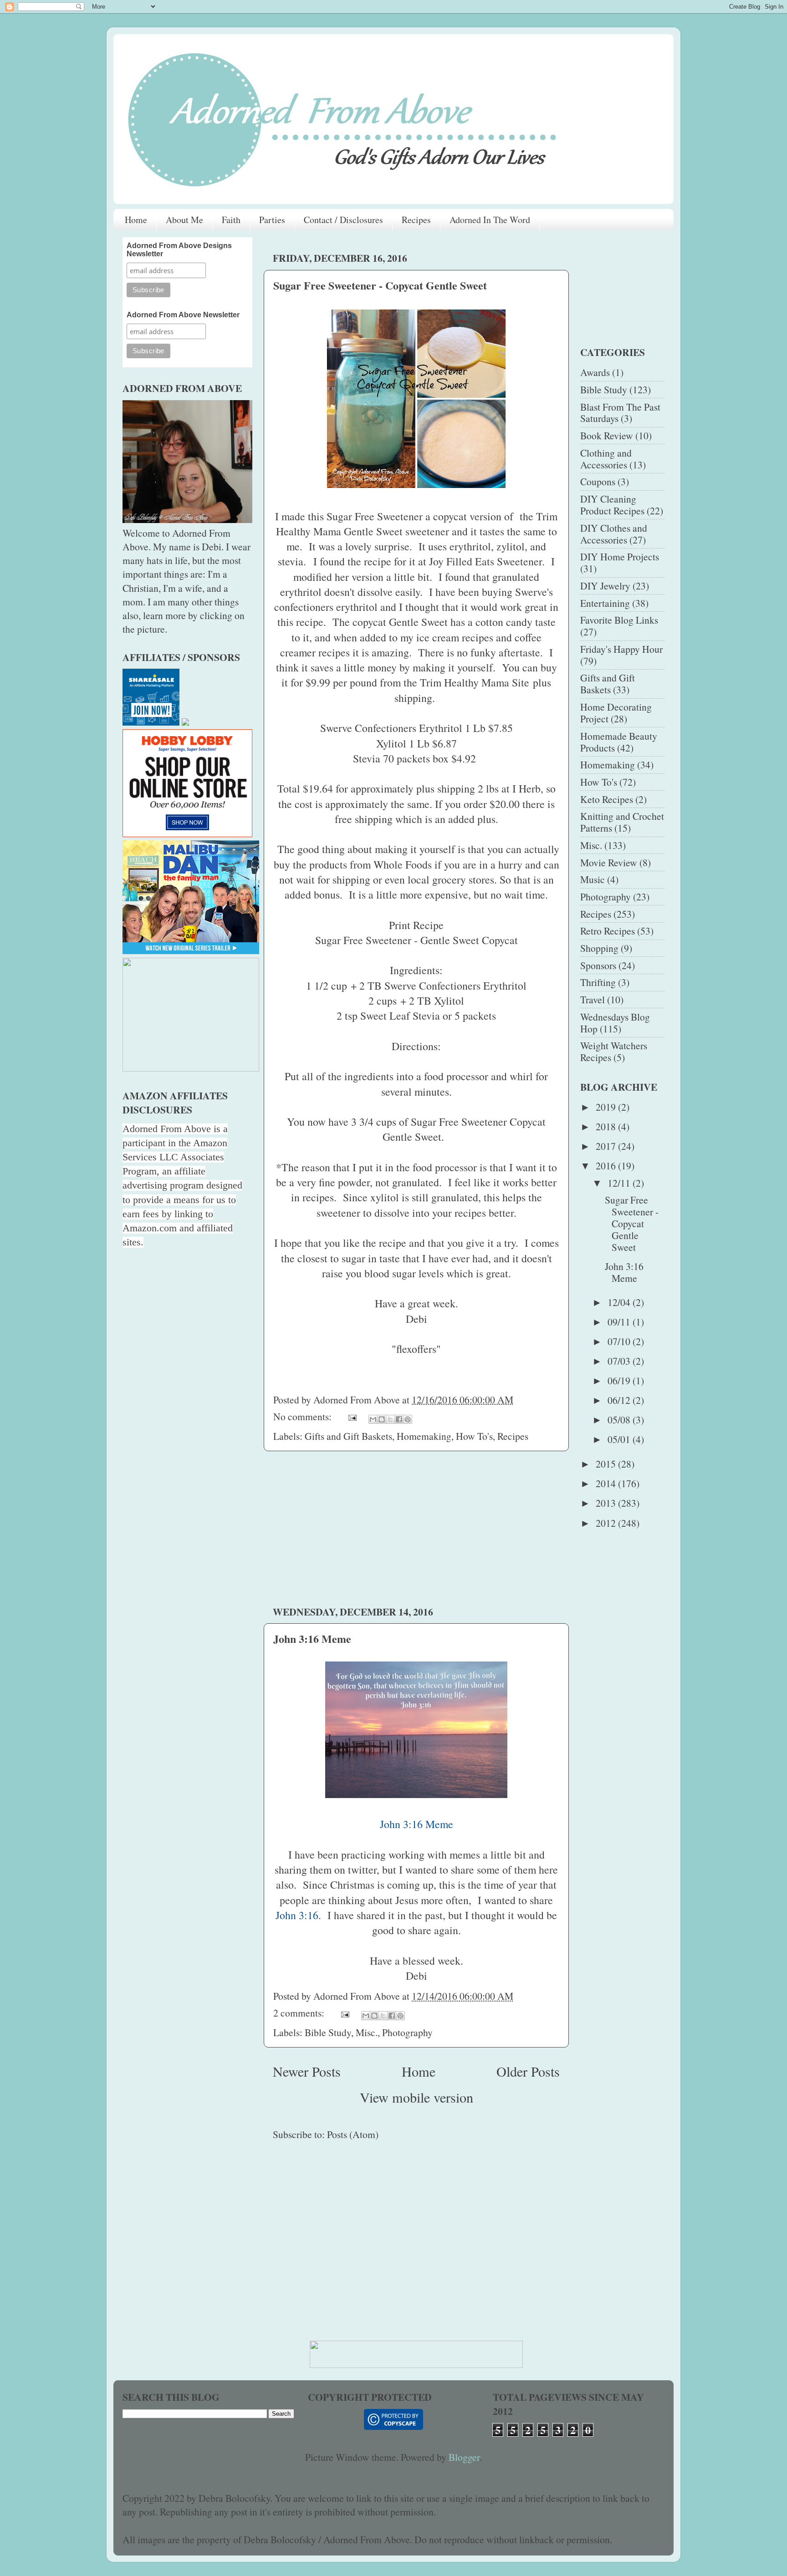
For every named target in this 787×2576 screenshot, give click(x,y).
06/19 (620, 1380)
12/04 (620, 1302)
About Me (184, 220)
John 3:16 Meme (312, 1639)
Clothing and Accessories (606, 459)
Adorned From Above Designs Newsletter (179, 250)
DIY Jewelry (605, 586)
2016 (607, 1166)
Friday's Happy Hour (621, 649)
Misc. (367, 2032)
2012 (607, 1523)
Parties (272, 220)
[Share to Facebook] (399, 1419)
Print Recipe (416, 925)
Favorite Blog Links (619, 620)
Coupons (598, 481)
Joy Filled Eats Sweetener (485, 561)
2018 (607, 1126)
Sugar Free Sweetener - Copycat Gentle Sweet (380, 285)
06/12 (620, 1400)
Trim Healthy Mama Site (475, 682)
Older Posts (528, 2071)
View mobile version (416, 2097)
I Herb (526, 788)
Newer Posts (307, 2071)
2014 (607, 1483)
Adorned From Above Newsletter (183, 315)
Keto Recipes (607, 799)
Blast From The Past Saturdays (620, 413)
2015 (607, 1464)
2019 (607, 1107)
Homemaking (424, 1436)
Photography (407, 2032)
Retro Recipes (608, 931)
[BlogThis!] (382, 1419)
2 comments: (300, 2013)
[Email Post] (352, 1416)
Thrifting (598, 982)
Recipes (416, 220)
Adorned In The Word (490, 220)
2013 (607, 1503)
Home (136, 220)
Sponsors (598, 965)
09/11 (620, 1322)
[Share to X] (390, 1419)
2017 (607, 1146)
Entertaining (605, 603)
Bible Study (328, 2032)
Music (593, 879)
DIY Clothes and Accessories (614, 534)
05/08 (620, 1420)
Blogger (464, 2457)
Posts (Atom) (353, 2134)
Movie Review (609, 862)
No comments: (304, 1416)
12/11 (620, 1183)
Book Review (607, 435)
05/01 (620, 1439)
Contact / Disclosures (343, 220)
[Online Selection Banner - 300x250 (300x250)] (187, 833)
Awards (595, 372)
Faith (231, 220)
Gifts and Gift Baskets (348, 1436)
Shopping (599, 948)
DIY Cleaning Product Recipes (612, 505)
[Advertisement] (416, 1528)
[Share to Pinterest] (408, 1419)
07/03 (620, 1361)
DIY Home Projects (620, 556)
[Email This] (373, 1419)
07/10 (620, 1341)
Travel (593, 999)
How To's (474, 1436)
